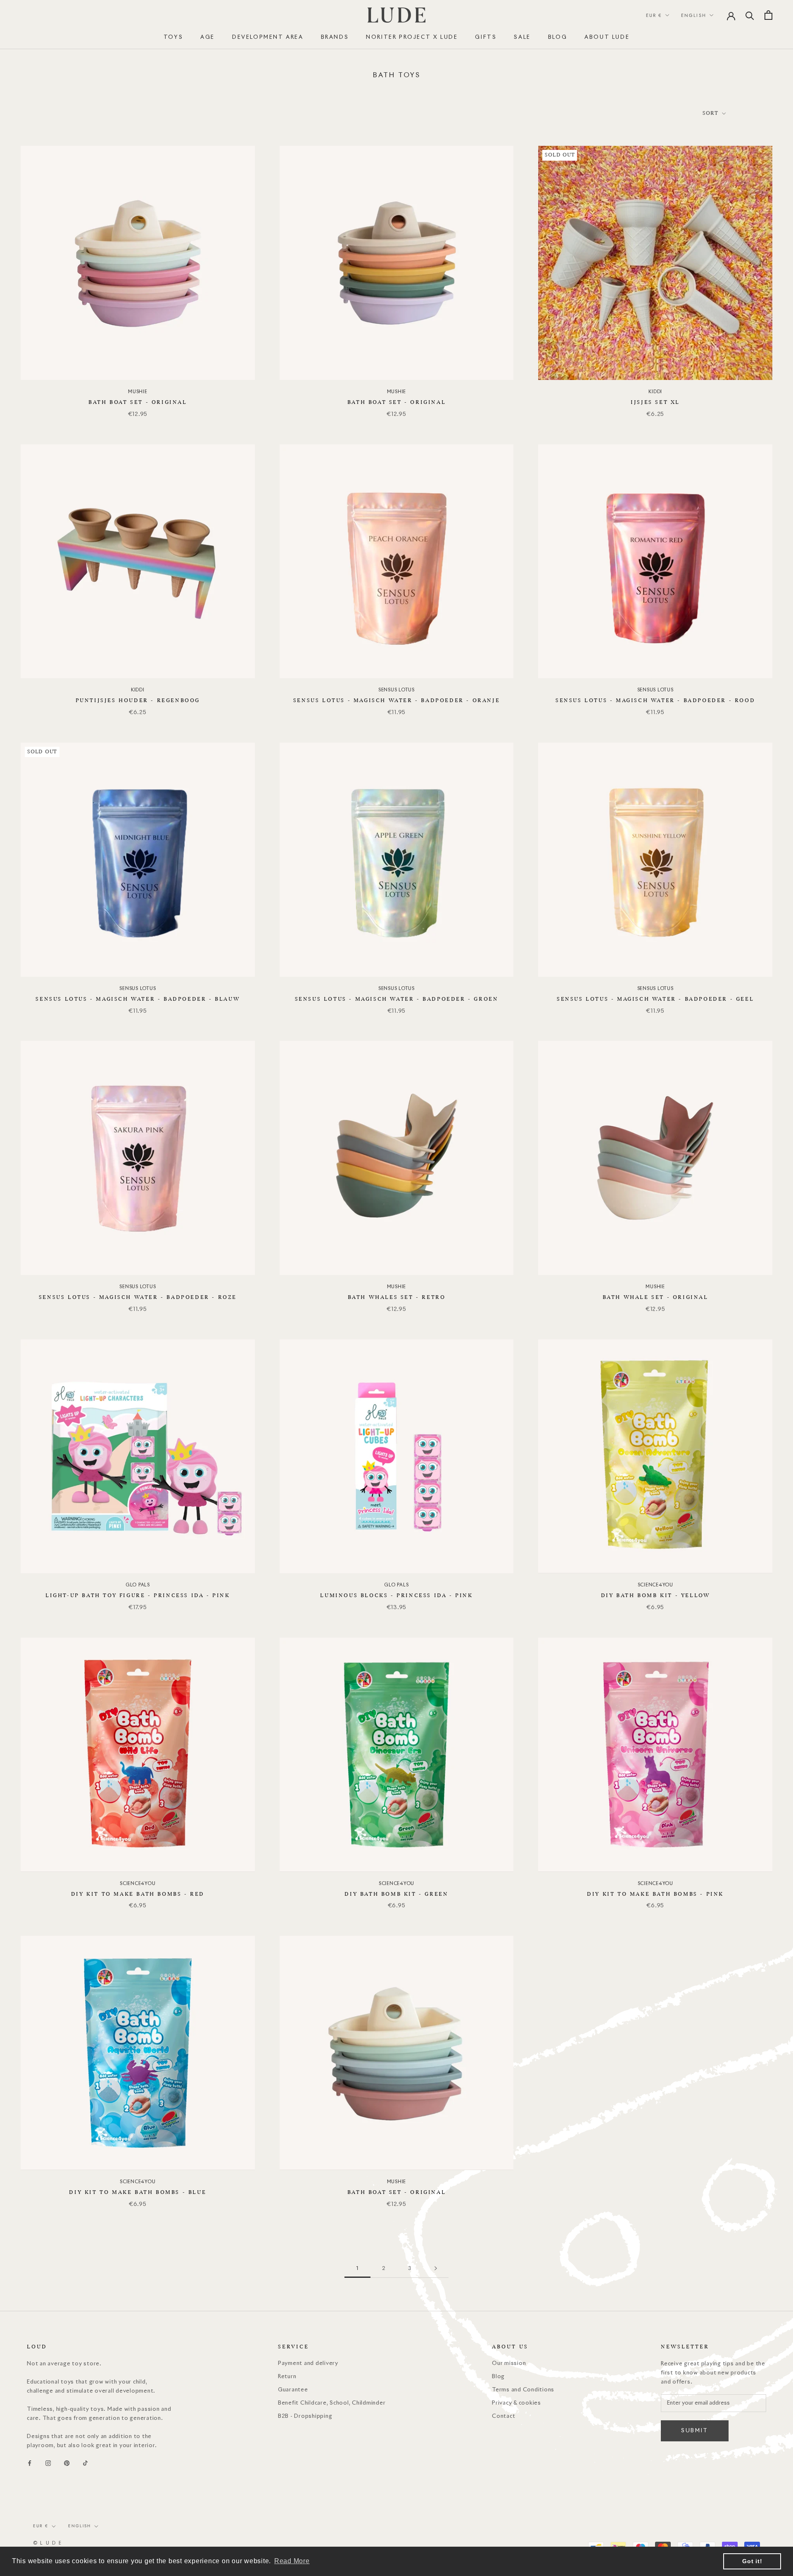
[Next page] (436, 2268)
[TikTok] (85, 2463)
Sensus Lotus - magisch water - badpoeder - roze (138, 1297)
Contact (503, 2416)
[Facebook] (30, 2463)
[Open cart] (768, 15)
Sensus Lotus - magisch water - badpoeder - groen (397, 999)
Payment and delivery (308, 2364)
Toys (173, 37)
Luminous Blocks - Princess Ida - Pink (396, 1595)
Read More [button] (292, 2561)
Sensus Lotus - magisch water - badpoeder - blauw (138, 999)
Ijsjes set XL (655, 402)
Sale (522, 37)
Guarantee (293, 2390)
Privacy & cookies (516, 2403)
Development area (268, 37)
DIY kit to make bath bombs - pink (655, 1894)
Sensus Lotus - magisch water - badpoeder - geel (655, 999)
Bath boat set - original (138, 402)
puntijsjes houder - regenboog (138, 700)
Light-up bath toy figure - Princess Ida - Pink (138, 1595)
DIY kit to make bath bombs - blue (138, 2192)
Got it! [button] (752, 2561)
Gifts (486, 37)
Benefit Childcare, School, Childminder (332, 2403)
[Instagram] (48, 2463)
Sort (711, 113)
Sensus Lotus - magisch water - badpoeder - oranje (396, 700)
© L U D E (47, 2543)
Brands (335, 37)
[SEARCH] (750, 15)
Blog (558, 37)
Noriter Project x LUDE (412, 37)
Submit (695, 2431)
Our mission (509, 2364)
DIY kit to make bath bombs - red (138, 1894)
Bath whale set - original (655, 1297)
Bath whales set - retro (397, 1297)
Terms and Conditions (523, 2390)
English (694, 15)
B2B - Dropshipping (305, 2416)
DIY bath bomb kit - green (396, 1894)
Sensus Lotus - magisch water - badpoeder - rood (655, 700)
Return (287, 2377)
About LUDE (607, 37)
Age (208, 37)
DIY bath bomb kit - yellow (655, 1595)
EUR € (654, 15)
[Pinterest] (67, 2463)
